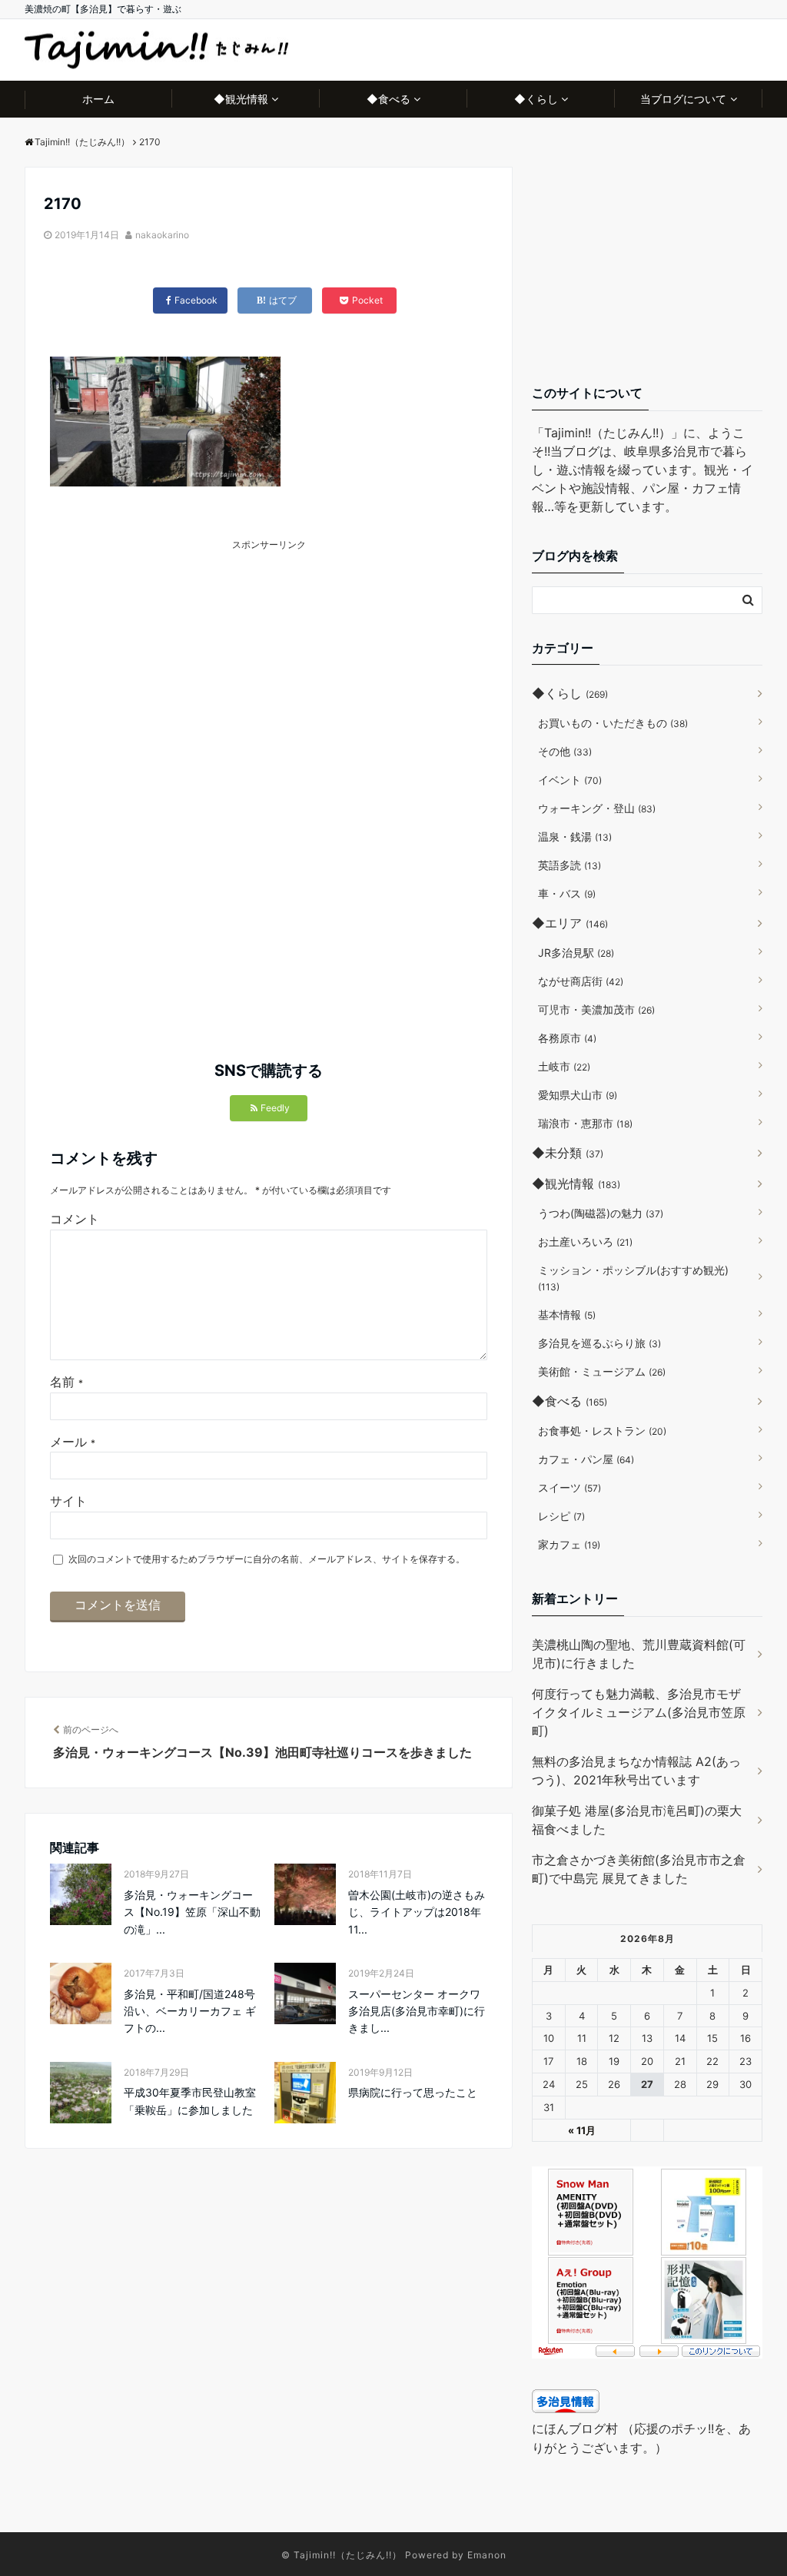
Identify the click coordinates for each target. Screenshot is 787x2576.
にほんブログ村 (575, 2428)
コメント (75, 1219)
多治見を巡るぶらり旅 (599, 1343)
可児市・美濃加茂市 (596, 1009)
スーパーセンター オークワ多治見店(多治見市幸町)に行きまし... (417, 2011)
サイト (68, 1501)
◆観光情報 (241, 99)
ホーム (98, 99)
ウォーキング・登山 (597, 808)
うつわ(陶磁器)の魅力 (601, 1213)
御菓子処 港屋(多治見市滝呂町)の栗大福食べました (637, 1820)
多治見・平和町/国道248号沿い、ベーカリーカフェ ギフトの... (190, 2011)
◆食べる (389, 99)
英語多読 (569, 865)
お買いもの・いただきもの (613, 723)
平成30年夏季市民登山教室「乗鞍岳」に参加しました (190, 2101)
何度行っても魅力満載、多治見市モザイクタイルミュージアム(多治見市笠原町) (639, 1712)
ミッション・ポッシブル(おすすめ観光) (633, 1278)
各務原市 (567, 1038)
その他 (565, 751)
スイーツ (569, 1487)
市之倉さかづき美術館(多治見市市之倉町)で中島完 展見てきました (639, 1869)
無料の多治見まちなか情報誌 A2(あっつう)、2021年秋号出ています (636, 1771)
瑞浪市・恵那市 (585, 1123)
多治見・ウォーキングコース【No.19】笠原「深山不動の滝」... (192, 1912)
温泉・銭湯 (575, 837)
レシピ (561, 1516)
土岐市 (564, 1066)
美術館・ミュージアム (602, 1371)
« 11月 (582, 2130)
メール (73, 1442)
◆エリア (570, 923)
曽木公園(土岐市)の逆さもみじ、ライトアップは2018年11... (417, 1912)
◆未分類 (568, 1153)
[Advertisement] (263, 660)
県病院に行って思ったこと (413, 2092)
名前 (66, 1382)
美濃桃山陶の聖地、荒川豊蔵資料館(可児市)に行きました (639, 1654)
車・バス (567, 893)
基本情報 (567, 1315)
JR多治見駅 (576, 953)
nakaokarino (162, 235)
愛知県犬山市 (578, 1095)
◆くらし (536, 99)
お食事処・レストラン (602, 1431)
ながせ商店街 (581, 981)
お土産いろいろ (585, 1242)
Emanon (487, 2555)
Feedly (275, 1108)
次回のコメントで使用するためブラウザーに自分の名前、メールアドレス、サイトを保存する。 (267, 1559)
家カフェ (569, 1544)
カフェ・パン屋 (586, 1459)
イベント (570, 780)
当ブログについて (683, 99)
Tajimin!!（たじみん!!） (348, 2555)
